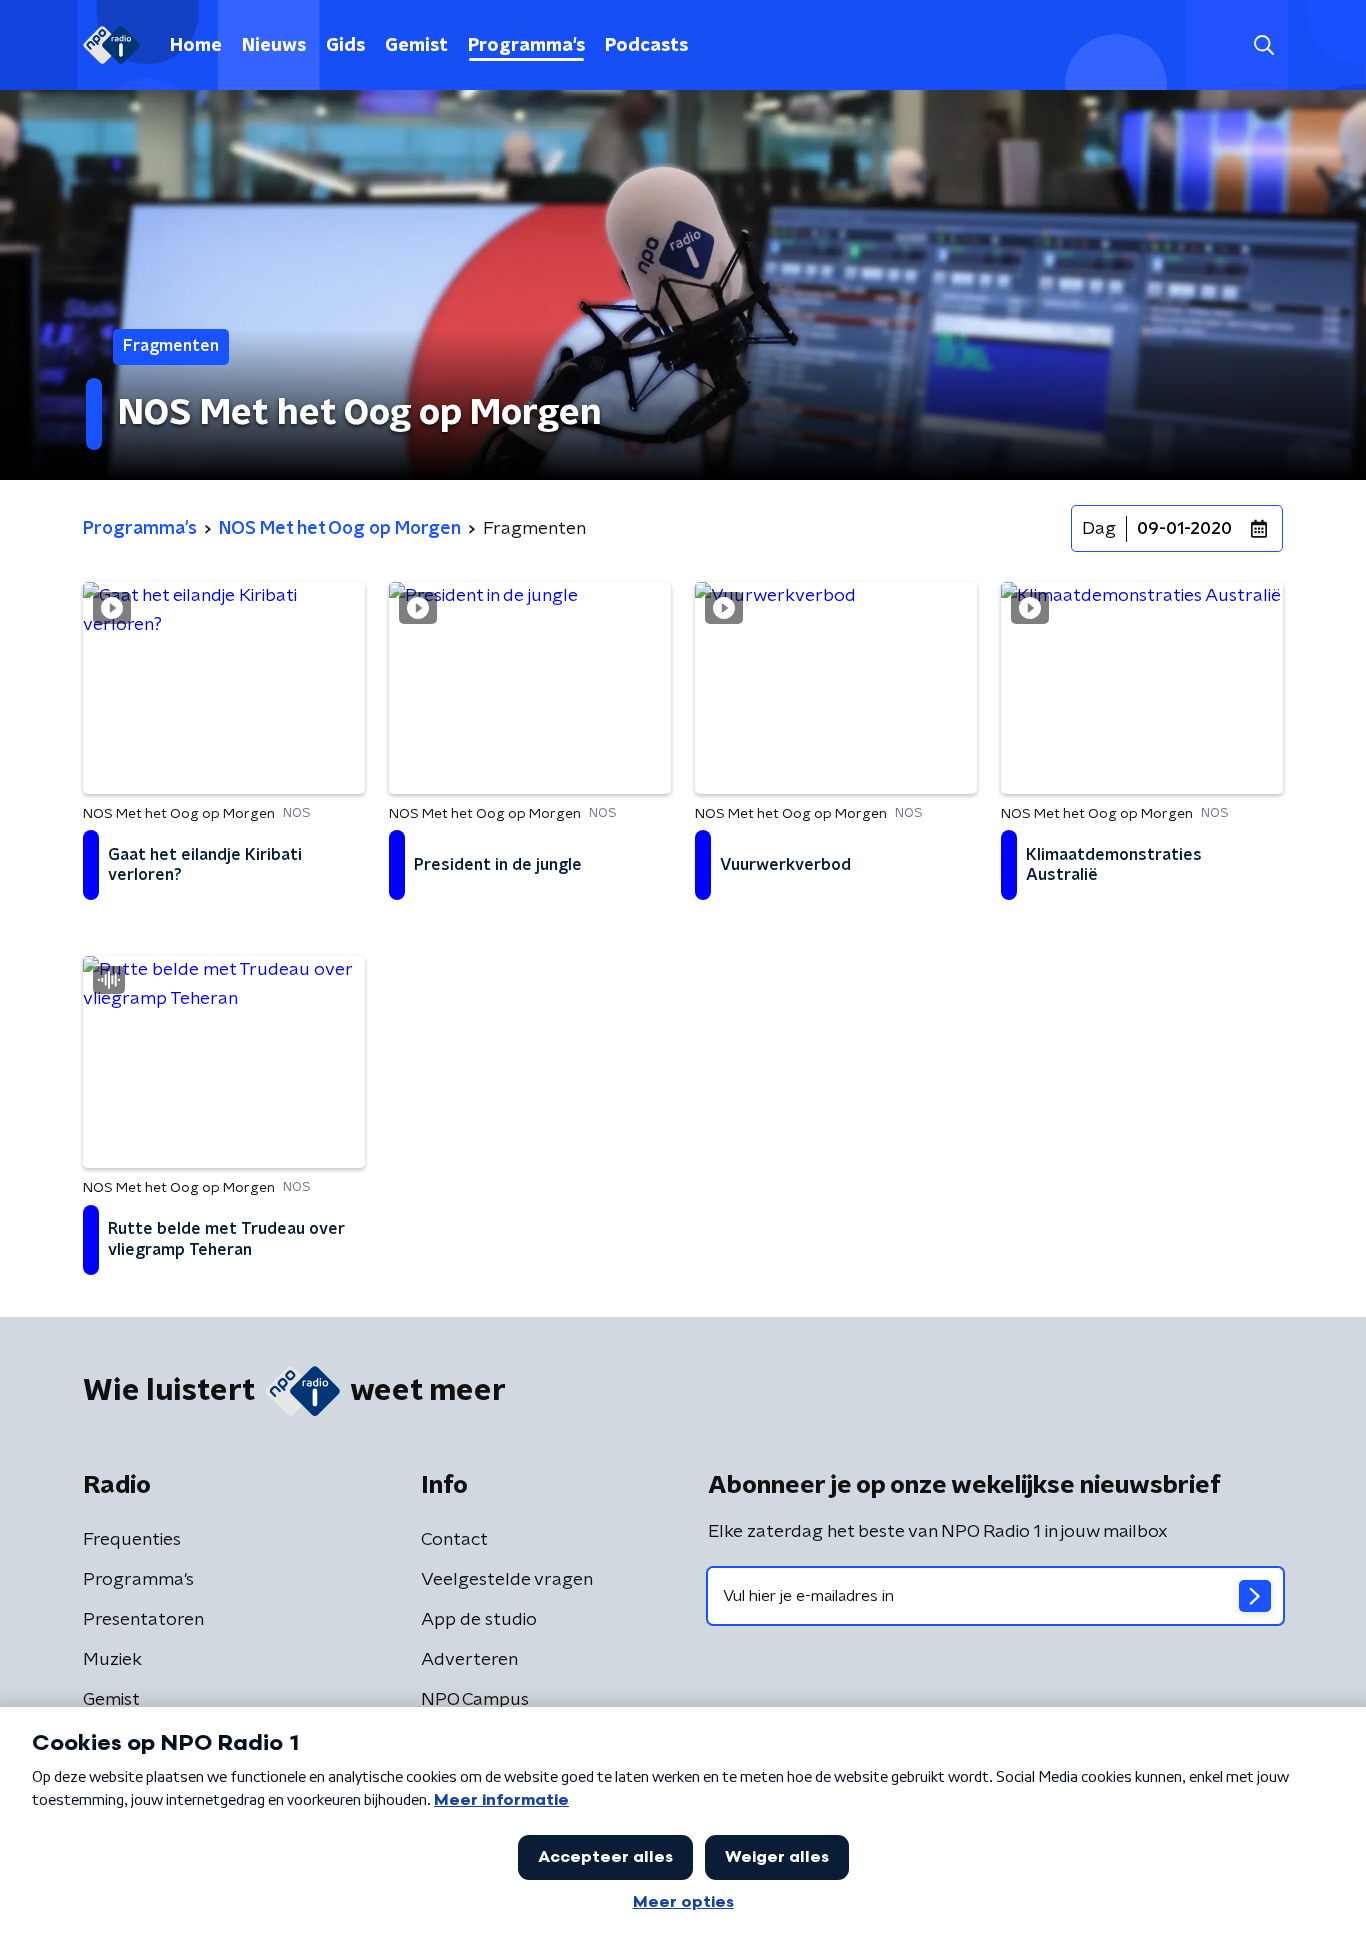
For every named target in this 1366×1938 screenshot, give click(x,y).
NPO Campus (475, 1700)
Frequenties (132, 1540)
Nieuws (274, 46)
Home (196, 46)
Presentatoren (143, 1620)
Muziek (112, 1660)
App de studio (479, 1620)
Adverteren (469, 1660)
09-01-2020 (1184, 529)
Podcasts (646, 46)
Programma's (526, 46)
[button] (1263, 45)
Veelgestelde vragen (507, 1580)
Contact (454, 1540)
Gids (345, 46)
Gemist (416, 46)
